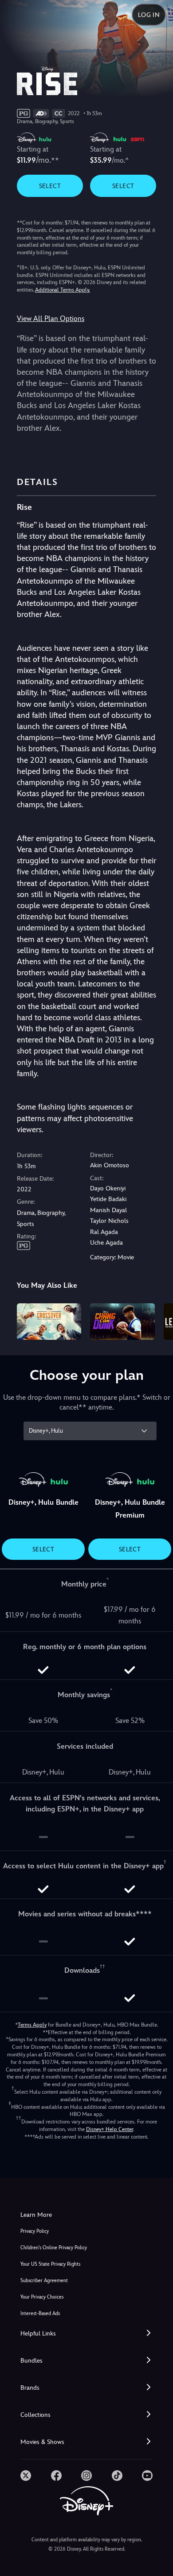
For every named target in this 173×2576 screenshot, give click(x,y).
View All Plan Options (51, 318)
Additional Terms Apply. (63, 290)
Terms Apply (32, 2025)
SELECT (50, 186)
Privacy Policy (35, 2231)
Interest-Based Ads (40, 2314)
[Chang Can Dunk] (122, 1322)
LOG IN (149, 15)
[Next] (158, 1320)
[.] (26, 2476)
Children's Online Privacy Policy (54, 2248)
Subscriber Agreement (44, 2281)
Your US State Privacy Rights (50, 2264)
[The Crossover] (49, 1322)
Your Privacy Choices (42, 2297)
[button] (86, 2334)
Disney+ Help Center (110, 2129)
